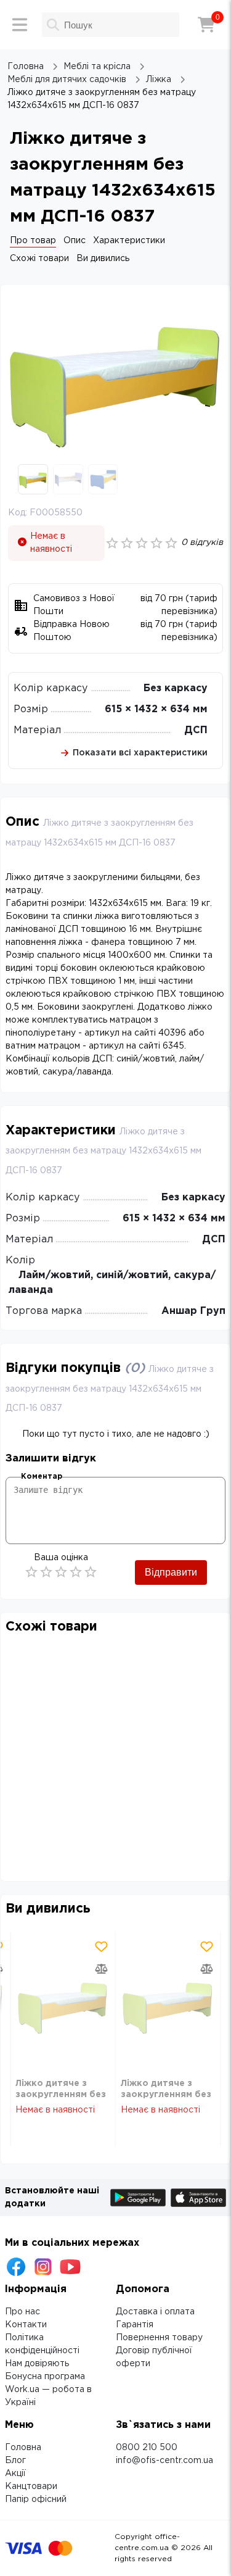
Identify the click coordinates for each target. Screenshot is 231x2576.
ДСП (196, 730)
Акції (15, 2474)
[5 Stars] (91, 1572)
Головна (23, 2448)
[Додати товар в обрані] (102, 1947)
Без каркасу (176, 688)
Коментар (42, 1477)
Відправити (171, 1572)
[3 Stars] (61, 1572)
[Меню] (20, 25)
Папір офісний (36, 2499)
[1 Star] (31, 1572)
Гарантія (135, 2325)
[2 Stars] (46, 1572)
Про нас (22, 2312)
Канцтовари (31, 2487)
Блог (15, 2461)
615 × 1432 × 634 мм (156, 709)
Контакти (26, 2325)
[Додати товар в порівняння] (102, 1969)
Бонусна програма (45, 2377)
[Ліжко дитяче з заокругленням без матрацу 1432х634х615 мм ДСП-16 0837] (63, 2005)
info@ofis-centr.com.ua (164, 2461)
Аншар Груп (193, 1311)
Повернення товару (159, 2338)
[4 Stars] (76, 1572)
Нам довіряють (37, 2364)
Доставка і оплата (155, 2312)
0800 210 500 (147, 2448)
